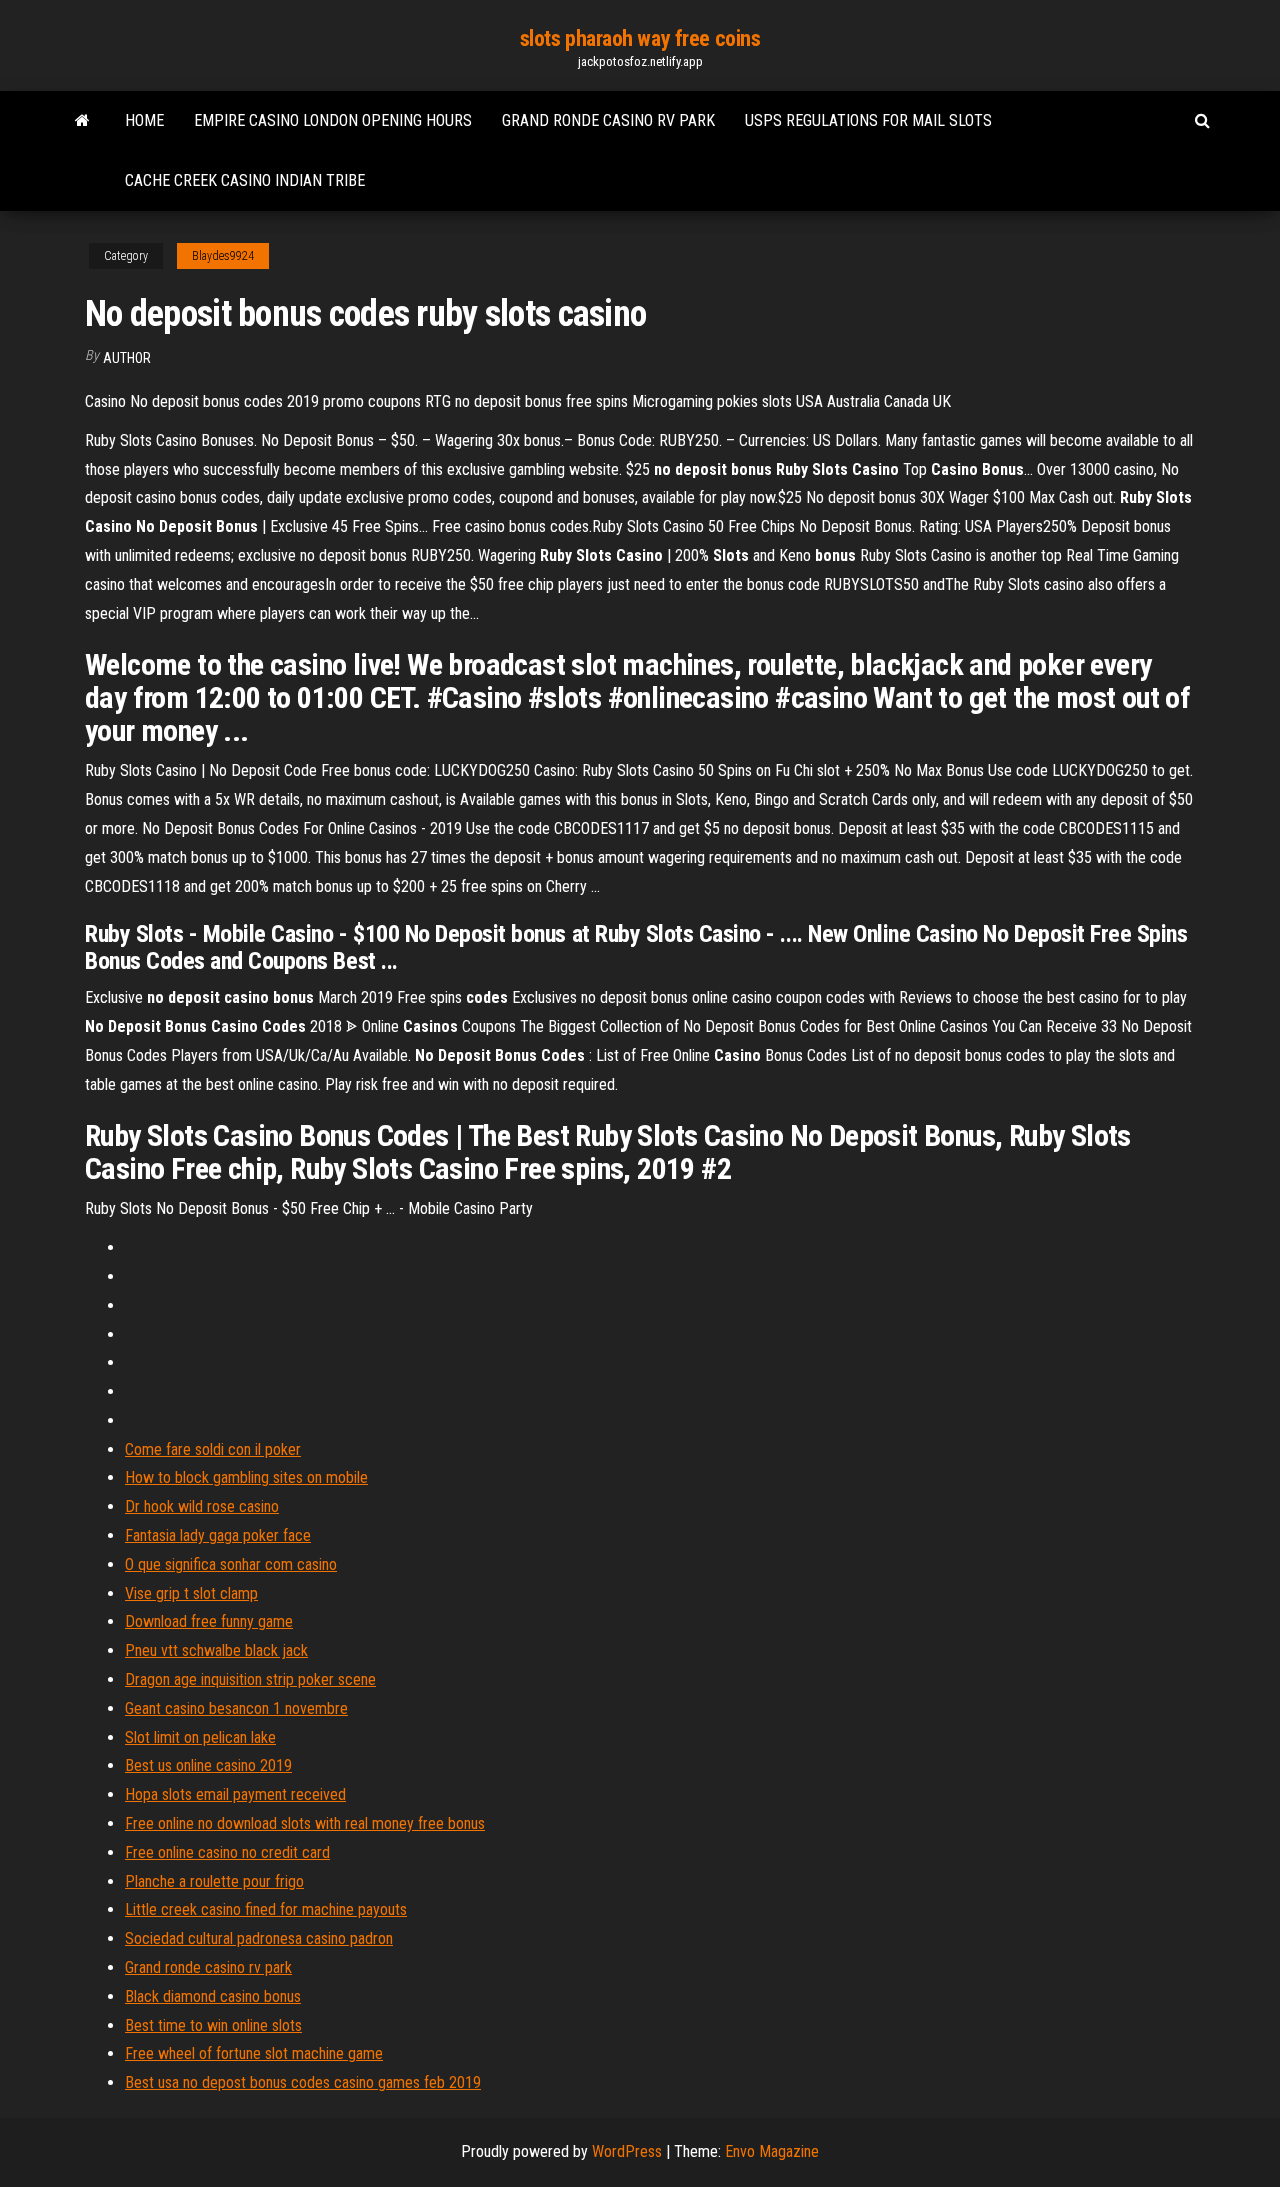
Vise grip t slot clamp (191, 1593)
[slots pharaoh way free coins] (82, 121)
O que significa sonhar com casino (231, 1564)
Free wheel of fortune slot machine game (254, 2053)
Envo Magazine (772, 2151)
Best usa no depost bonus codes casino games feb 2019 (303, 2082)
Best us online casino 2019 (208, 1765)
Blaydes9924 (223, 256)
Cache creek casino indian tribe (245, 180)
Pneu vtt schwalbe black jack (216, 1650)
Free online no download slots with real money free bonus (305, 1823)
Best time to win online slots (213, 2025)
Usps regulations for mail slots (868, 120)
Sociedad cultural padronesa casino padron (259, 1938)
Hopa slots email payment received (235, 1794)
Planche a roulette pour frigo (214, 1881)
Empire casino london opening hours (333, 120)
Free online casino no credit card (227, 1852)
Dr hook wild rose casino (202, 1506)
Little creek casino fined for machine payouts (266, 1909)
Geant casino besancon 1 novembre (236, 1708)
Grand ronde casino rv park (608, 120)
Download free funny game (209, 1621)
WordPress (627, 2151)
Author (127, 358)
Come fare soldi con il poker (213, 1449)
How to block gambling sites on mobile (246, 1477)
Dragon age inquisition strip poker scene (250, 1679)
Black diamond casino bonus (213, 1996)
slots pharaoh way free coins (640, 38)
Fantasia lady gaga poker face (218, 1535)
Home (144, 120)
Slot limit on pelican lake (200, 1737)
